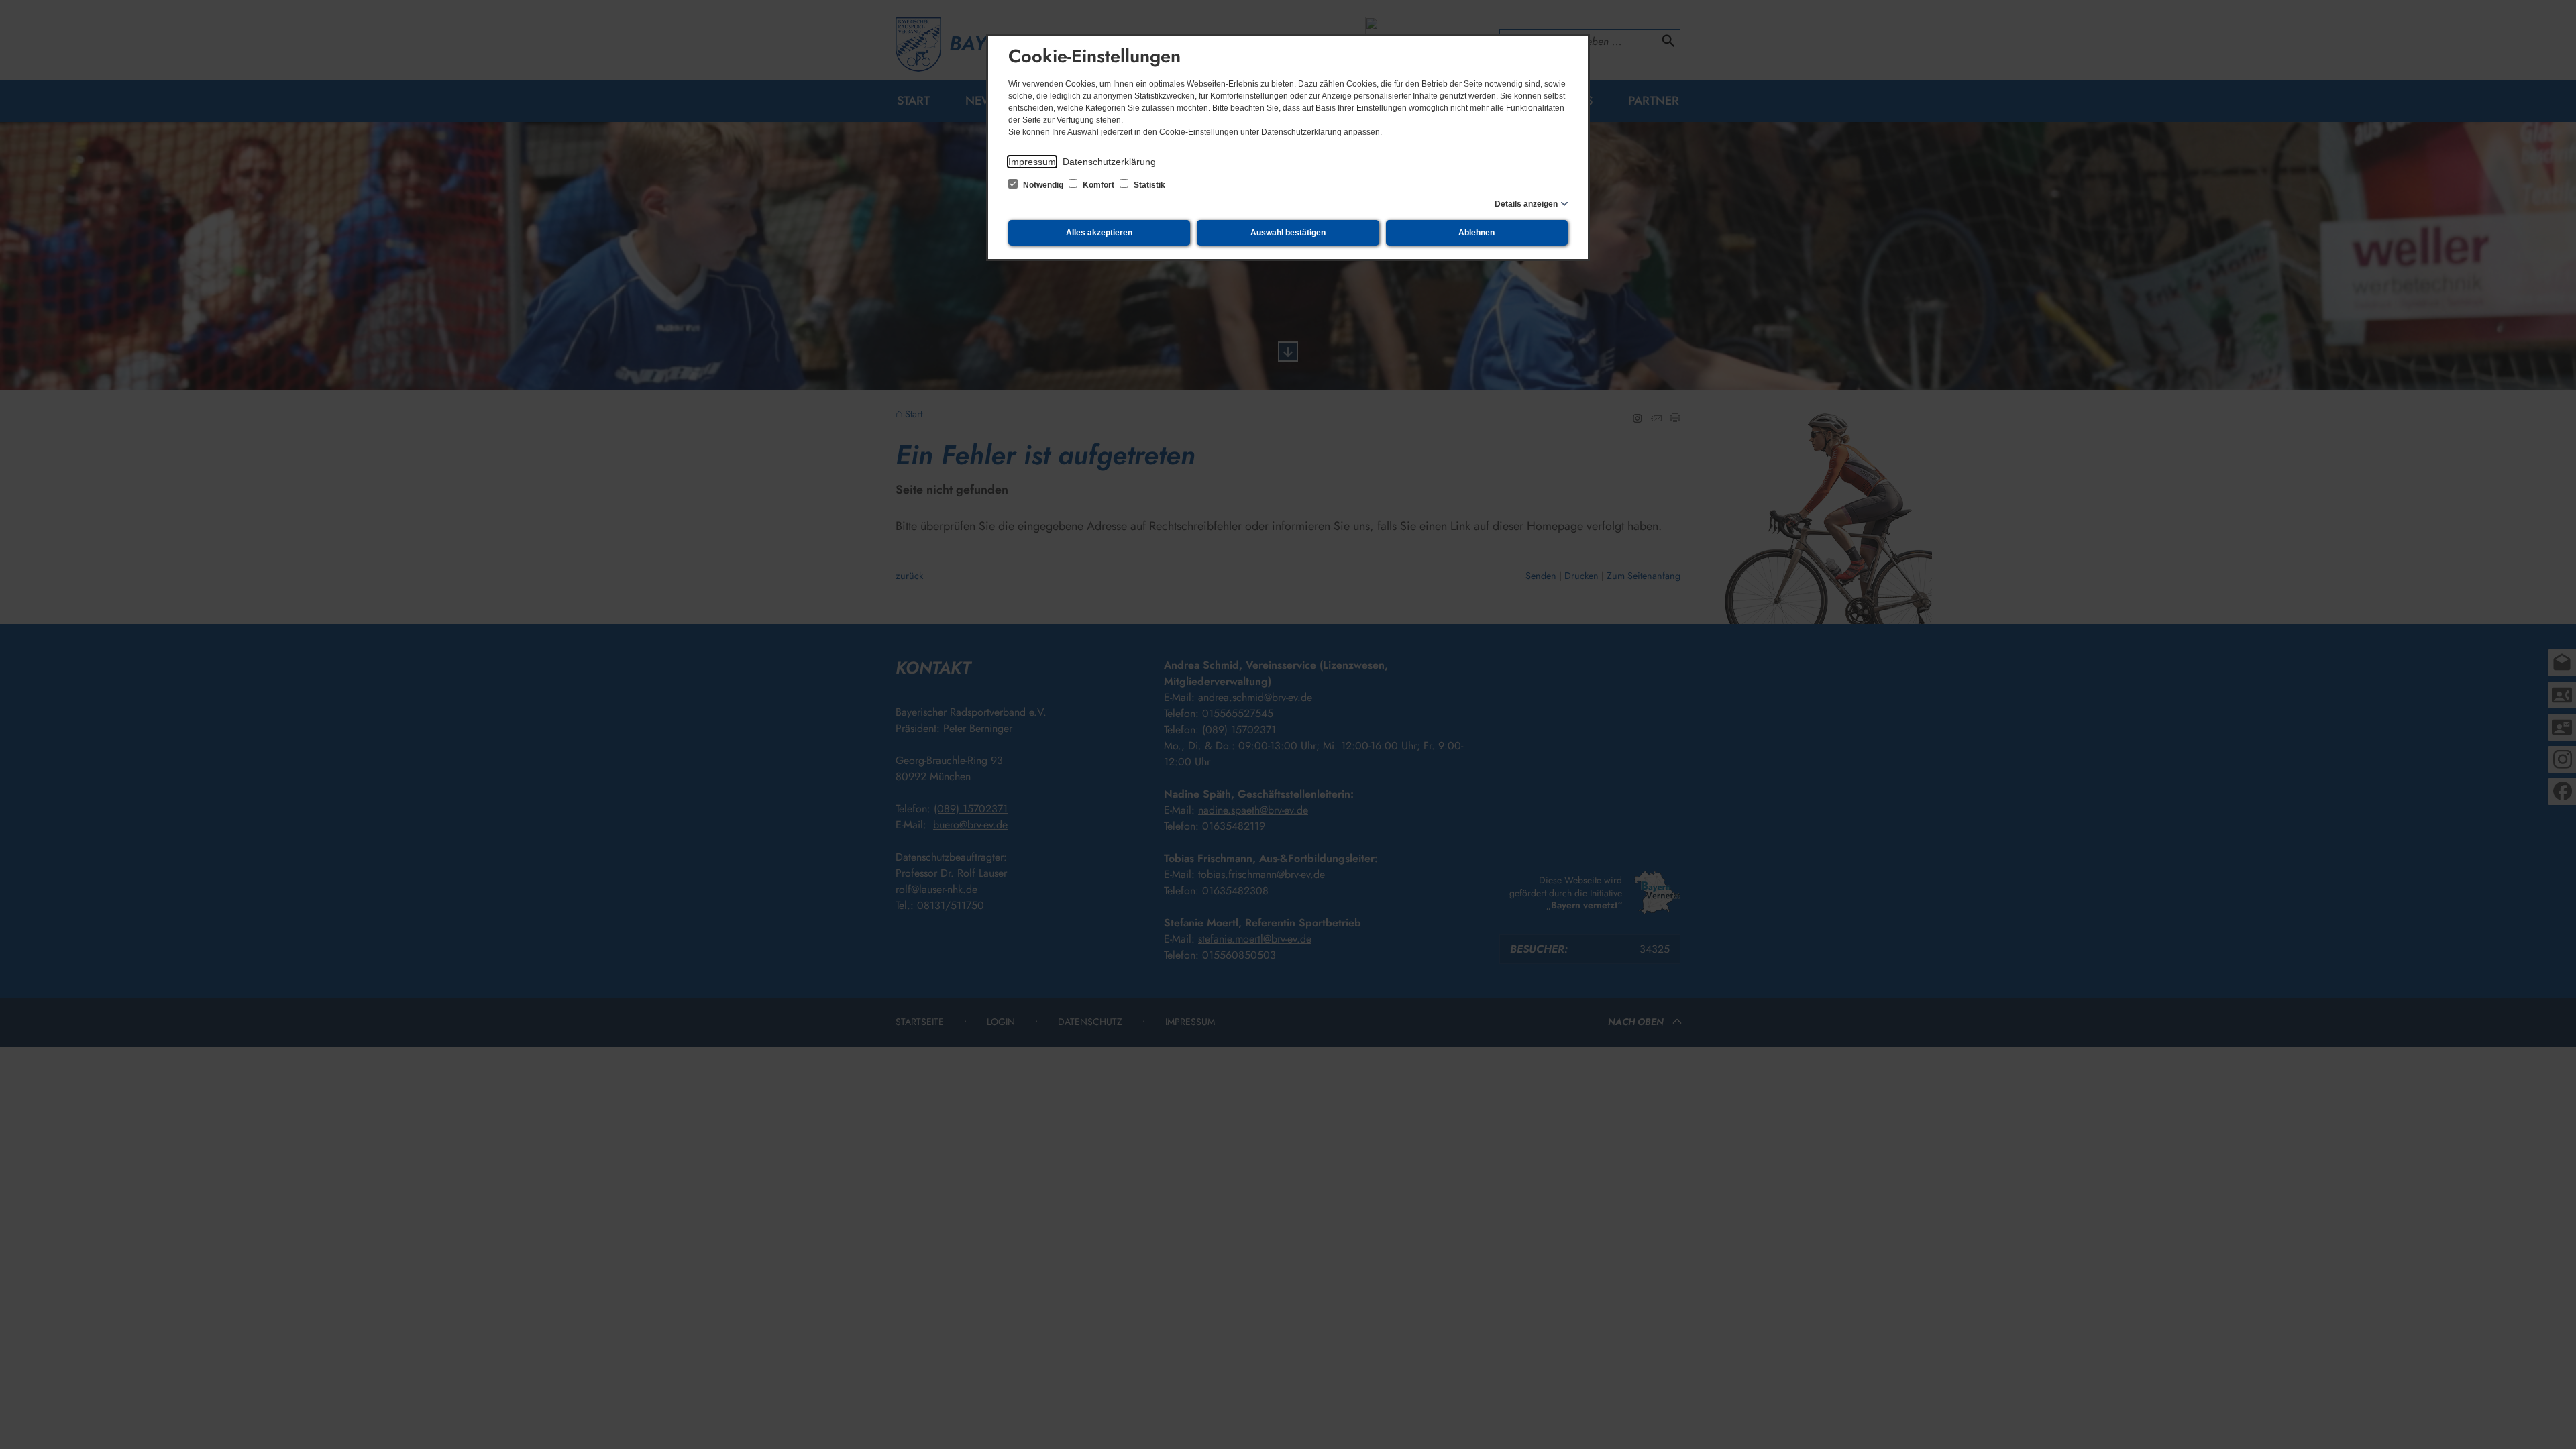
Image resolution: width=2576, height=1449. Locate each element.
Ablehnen (1477, 233)
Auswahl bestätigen (1288, 233)
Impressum (1032, 162)
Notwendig (1043, 185)
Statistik (1148, 185)
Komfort (1098, 185)
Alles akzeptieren (1099, 233)
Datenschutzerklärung (1109, 162)
